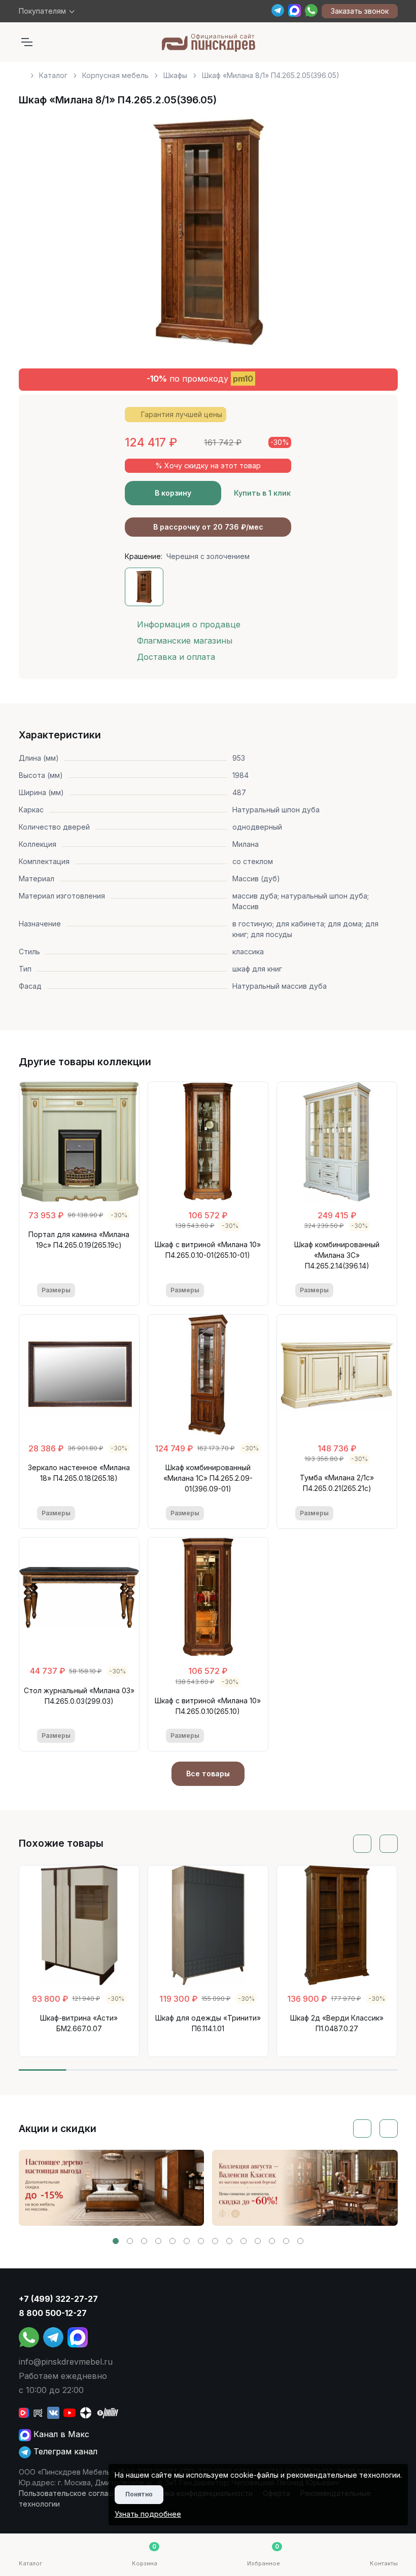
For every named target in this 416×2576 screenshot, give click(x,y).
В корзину (173, 493)
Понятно (139, 2494)
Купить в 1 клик (262, 493)
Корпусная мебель (115, 75)
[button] (116, 2241)
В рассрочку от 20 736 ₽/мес (208, 527)
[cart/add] (114, 1291)
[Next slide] (378, 236)
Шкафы (175, 75)
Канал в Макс (60, 2434)
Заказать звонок (360, 11)
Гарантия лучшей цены (182, 414)
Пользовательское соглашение (75, 2493)
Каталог (53, 75)
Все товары (208, 1774)
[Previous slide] (38, 236)
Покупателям (42, 11)
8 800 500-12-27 (53, 2313)
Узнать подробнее (148, 2514)
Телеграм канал (64, 2451)
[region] (208, 71)
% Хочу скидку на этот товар (208, 465)
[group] (112, 2188)
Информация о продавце (189, 624)
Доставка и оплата (176, 657)
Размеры (56, 1290)
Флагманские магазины (185, 641)
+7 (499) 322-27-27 (58, 2299)
